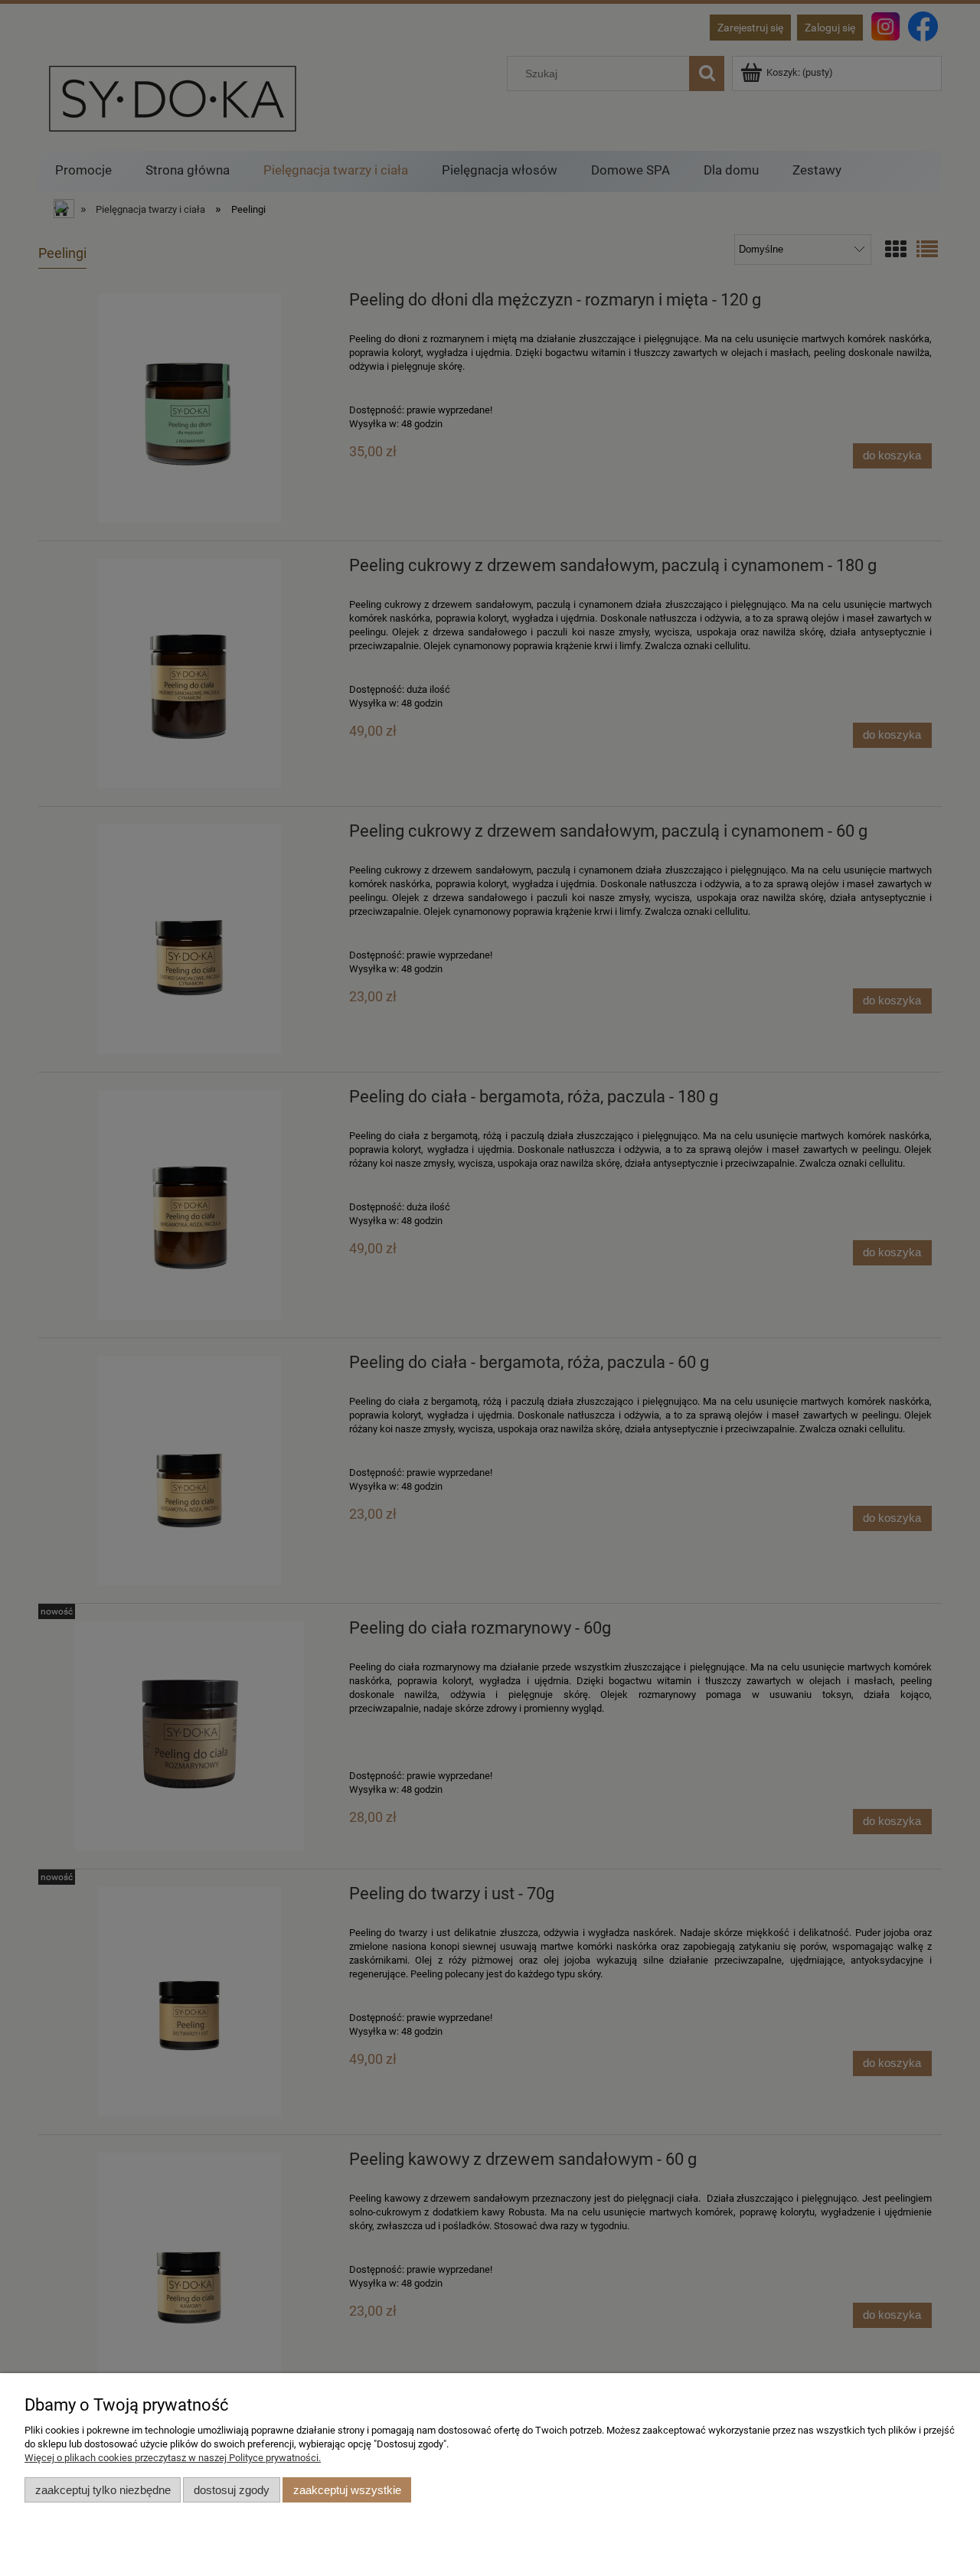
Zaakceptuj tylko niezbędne (103, 2490)
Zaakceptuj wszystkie (347, 2490)
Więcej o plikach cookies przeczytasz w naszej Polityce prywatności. (173, 2458)
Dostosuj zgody (232, 2490)
